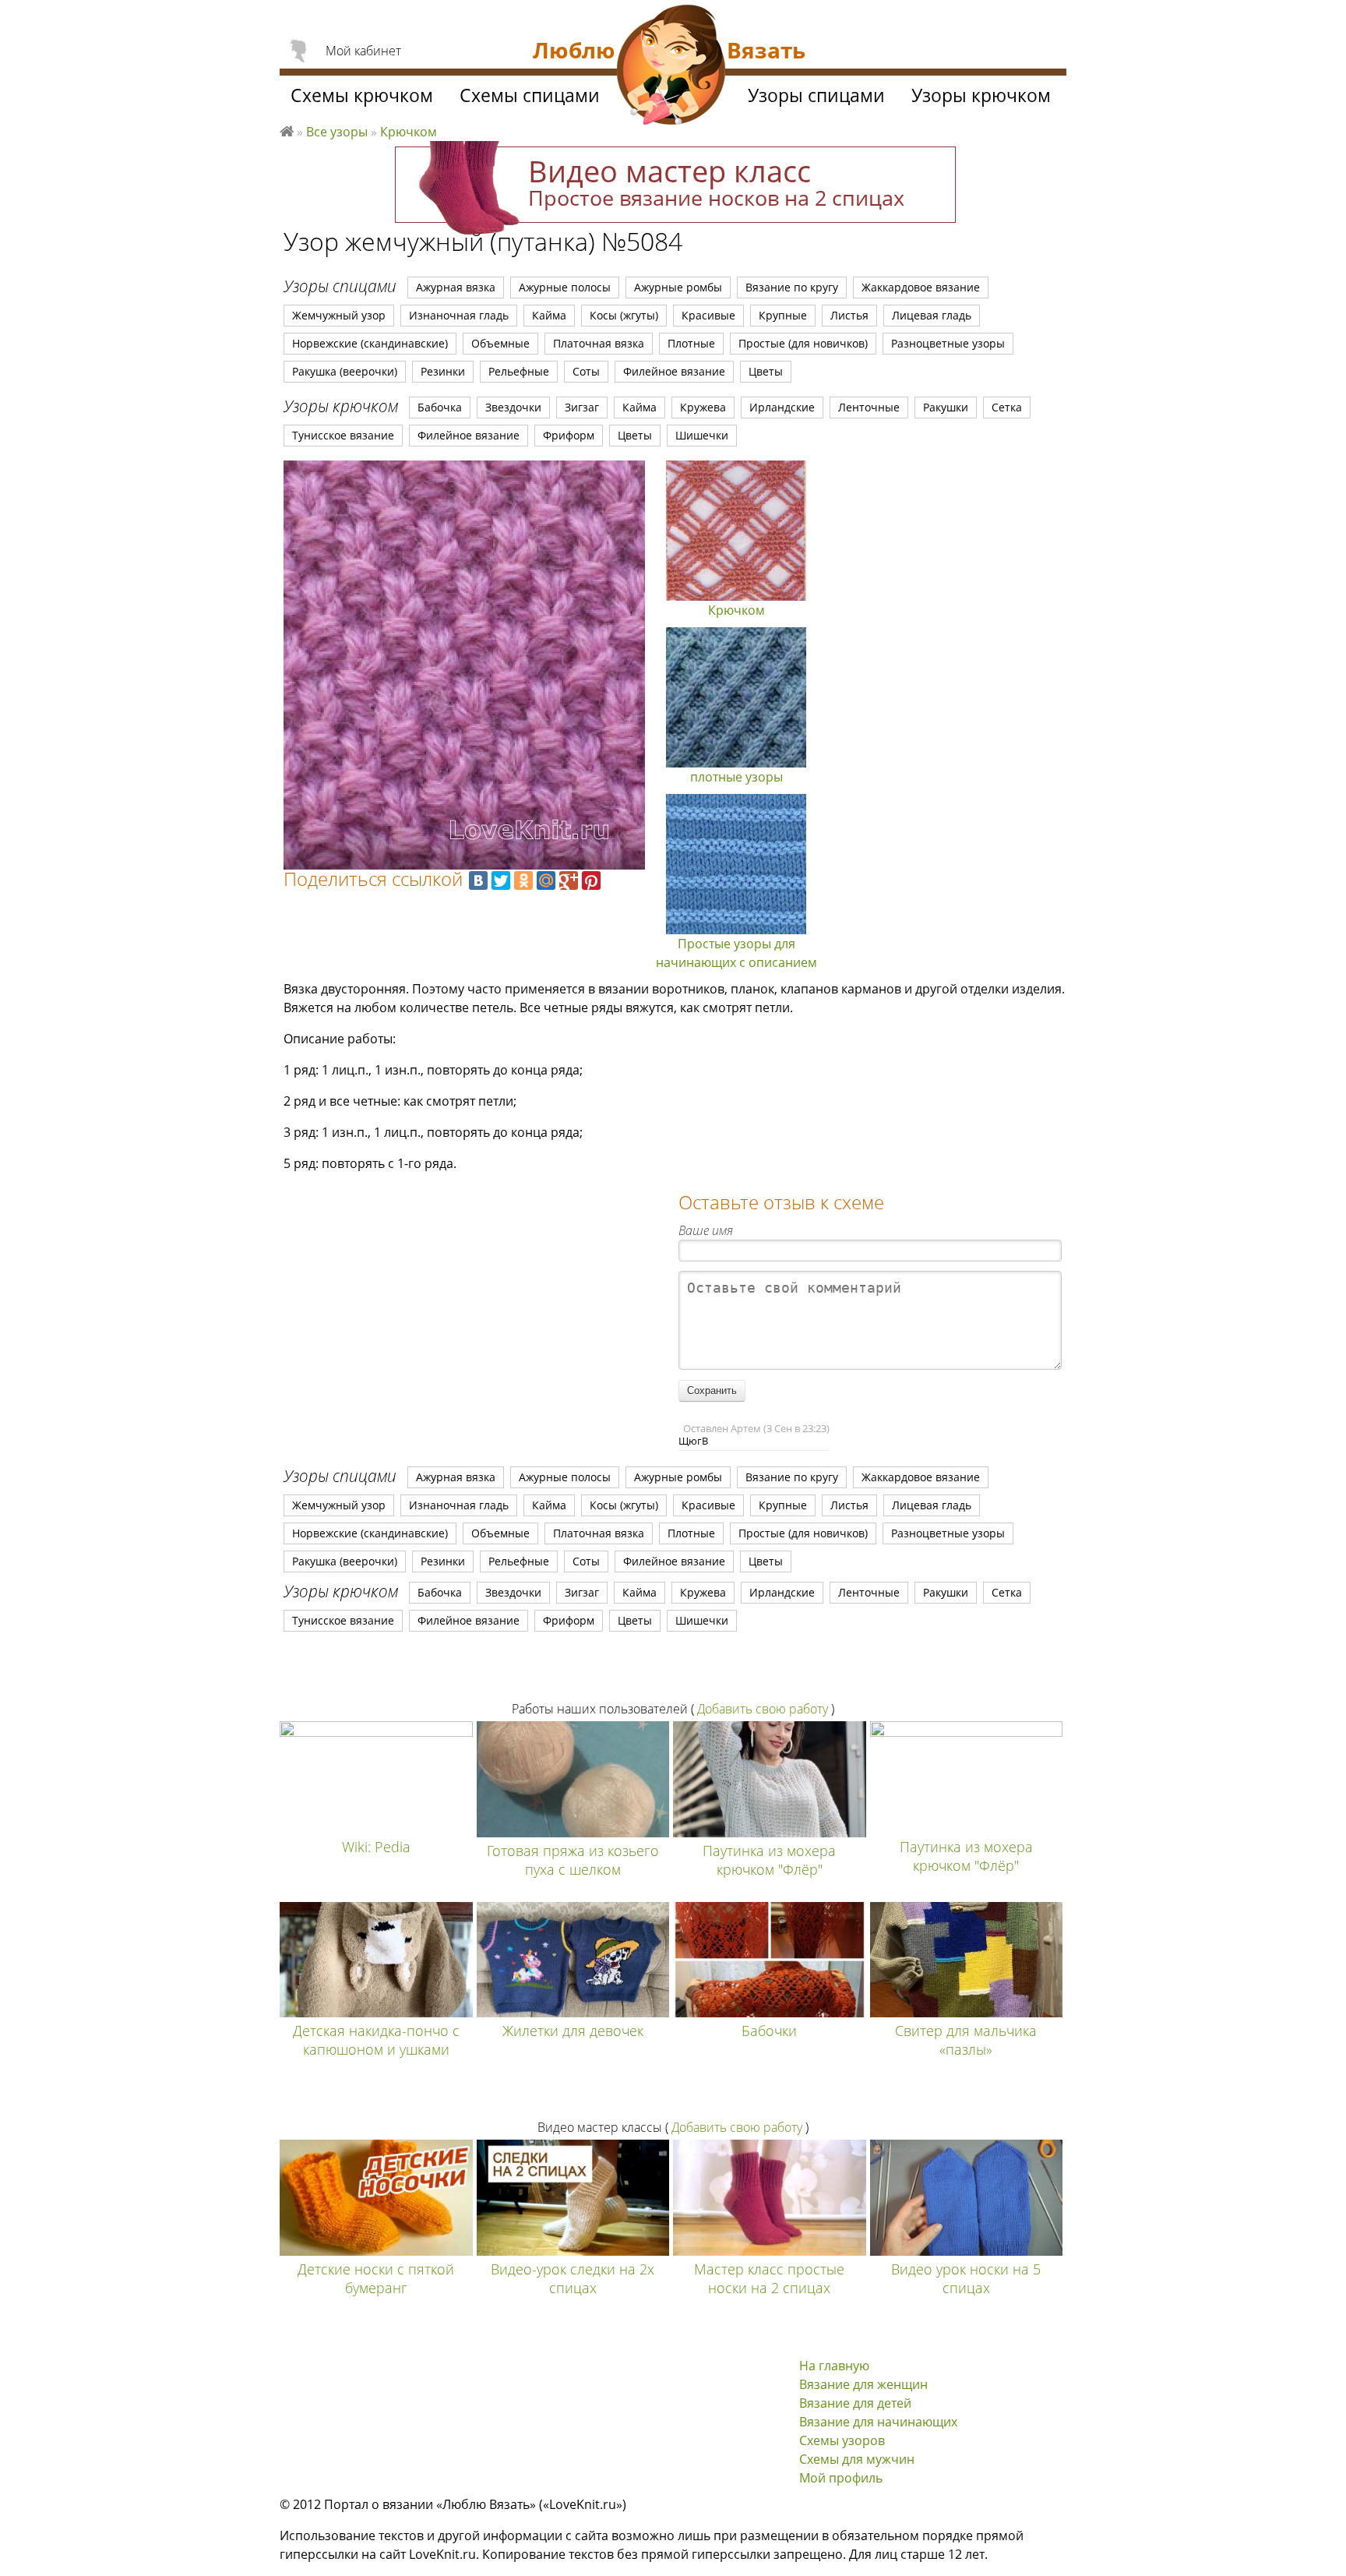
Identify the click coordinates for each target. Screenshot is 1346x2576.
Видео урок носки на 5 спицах (966, 2278)
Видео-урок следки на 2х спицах (573, 2278)
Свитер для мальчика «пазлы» (966, 2040)
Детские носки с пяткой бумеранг (376, 2278)
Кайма (549, 315)
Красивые (708, 315)
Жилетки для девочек (573, 2031)
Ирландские (782, 407)
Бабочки (769, 2031)
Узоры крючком (981, 95)
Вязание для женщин (863, 2384)
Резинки (443, 371)
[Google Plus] (569, 880)
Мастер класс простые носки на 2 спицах (769, 2278)
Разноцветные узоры (948, 343)
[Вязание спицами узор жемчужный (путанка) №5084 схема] (464, 665)
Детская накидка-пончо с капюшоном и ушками (376, 2040)
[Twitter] (501, 880)
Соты (586, 371)
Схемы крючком (362, 95)
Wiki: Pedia (376, 1847)
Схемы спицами (530, 95)
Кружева (703, 407)
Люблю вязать (287, 129)
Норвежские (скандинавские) (370, 343)
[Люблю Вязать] (671, 67)
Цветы (766, 371)
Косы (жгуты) (624, 315)
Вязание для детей (855, 2403)
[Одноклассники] (523, 880)
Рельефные (519, 371)
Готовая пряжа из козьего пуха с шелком (573, 1860)
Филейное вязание (674, 371)
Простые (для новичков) (803, 343)
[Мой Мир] (546, 880)
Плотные (691, 343)
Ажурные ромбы (678, 287)
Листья (849, 315)
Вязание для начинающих (878, 2422)
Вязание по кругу (792, 287)
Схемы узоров (842, 2440)
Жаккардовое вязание (921, 287)
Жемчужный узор (339, 315)
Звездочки (513, 407)
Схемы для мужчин (857, 2459)
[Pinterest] (591, 880)
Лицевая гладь (932, 315)
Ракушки (946, 407)
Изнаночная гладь (459, 315)
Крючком (409, 132)
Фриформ (569, 435)
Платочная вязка (599, 343)
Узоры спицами (816, 95)
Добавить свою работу (763, 1709)
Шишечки (702, 435)
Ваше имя (706, 1230)
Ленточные (869, 407)
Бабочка (440, 407)
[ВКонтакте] (478, 880)
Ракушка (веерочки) (345, 371)
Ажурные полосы (565, 287)
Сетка (1007, 407)
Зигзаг (582, 407)
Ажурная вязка (456, 287)
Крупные (783, 315)
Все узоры (337, 132)
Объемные (500, 343)
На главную (834, 2366)
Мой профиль (841, 2478)
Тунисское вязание (343, 435)
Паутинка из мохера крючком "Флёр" (769, 1860)
